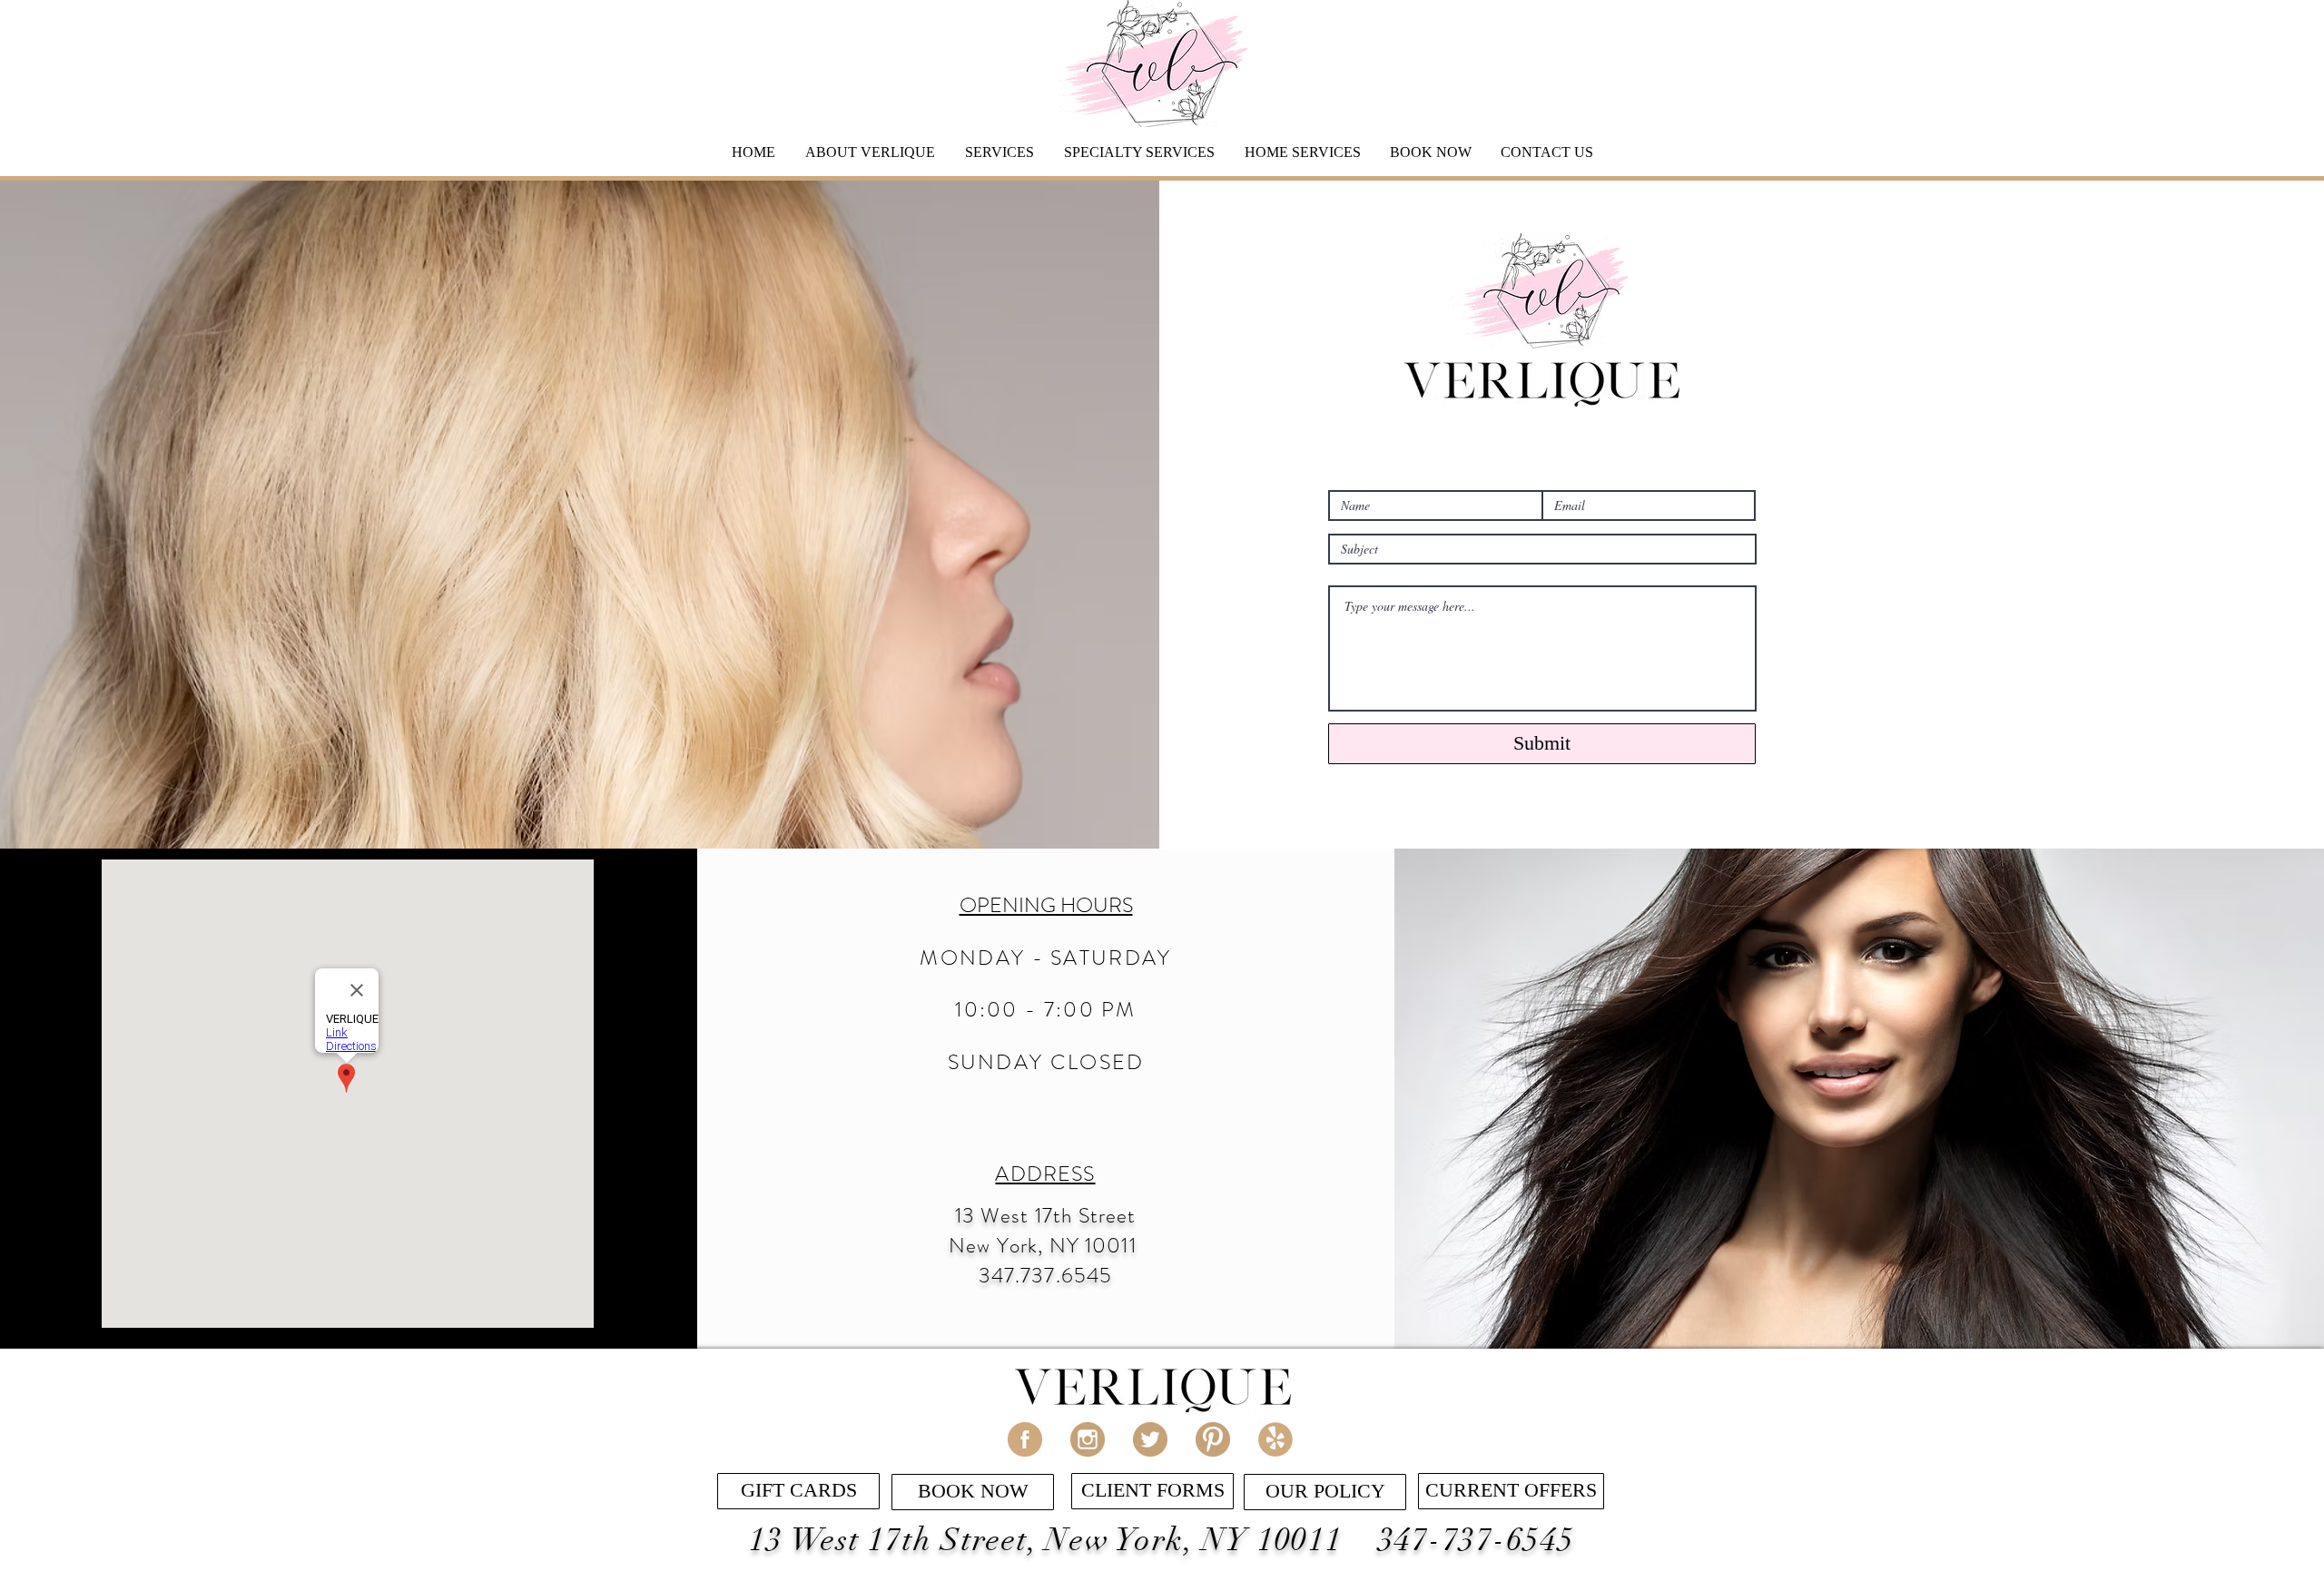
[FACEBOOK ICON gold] (1025, 1439)
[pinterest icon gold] (1213, 1439)
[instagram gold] (1088, 1439)
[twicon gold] (1150, 1439)
